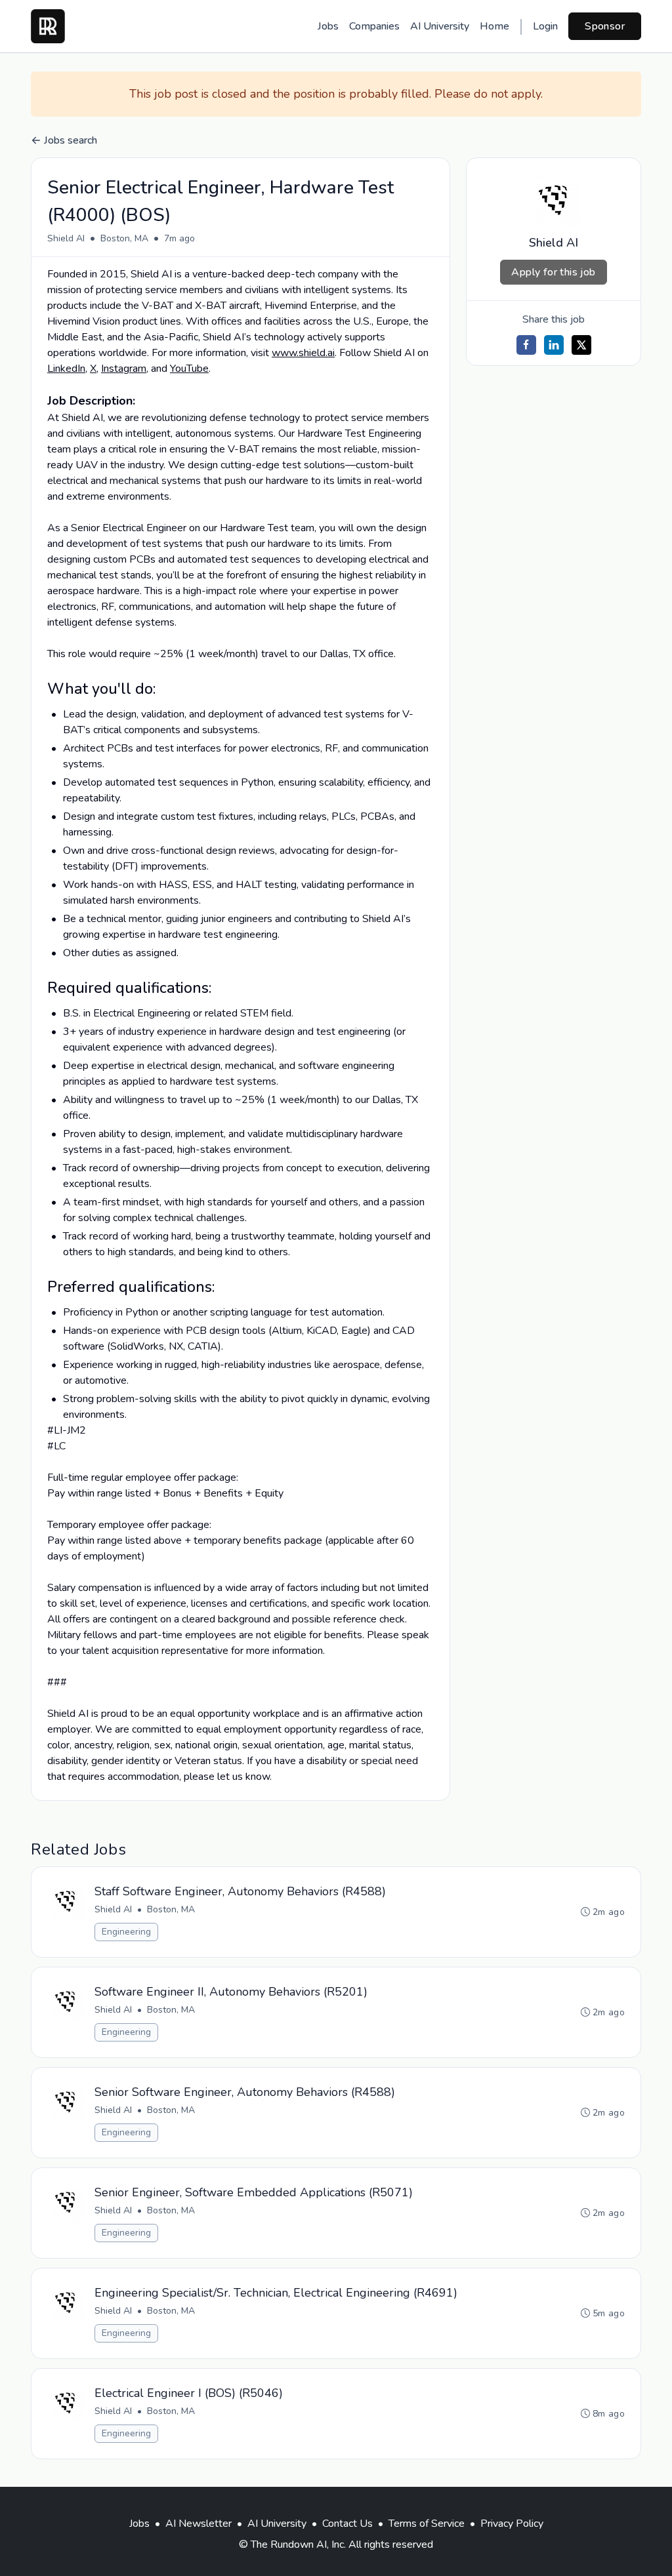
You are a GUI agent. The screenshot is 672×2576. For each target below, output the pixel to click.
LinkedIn (66, 369)
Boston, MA (124, 238)
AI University (440, 26)
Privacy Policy (512, 2524)
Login (545, 26)
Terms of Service (427, 2524)
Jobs (328, 26)
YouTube (189, 369)
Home (494, 26)
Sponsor (605, 26)
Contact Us (347, 2524)
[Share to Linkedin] (554, 345)
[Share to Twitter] (581, 345)
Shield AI (66, 238)
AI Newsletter (199, 2524)
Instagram (124, 369)
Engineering (126, 1932)
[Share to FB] (526, 345)
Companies (374, 26)
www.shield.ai (303, 353)
